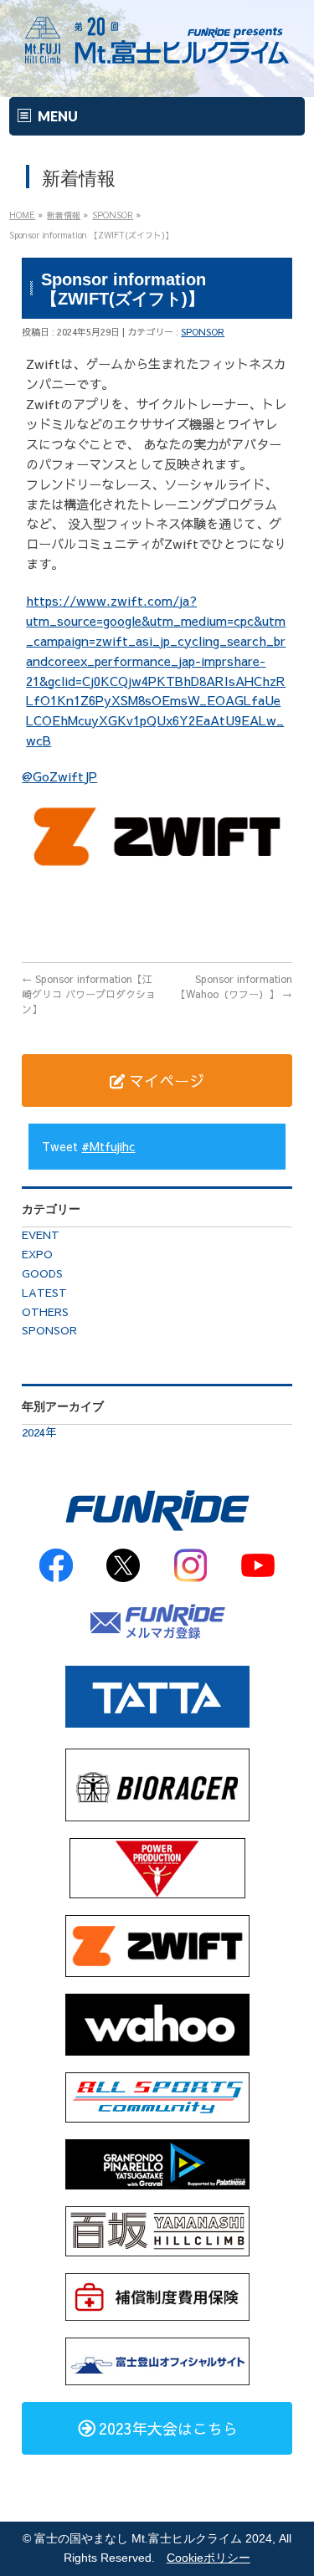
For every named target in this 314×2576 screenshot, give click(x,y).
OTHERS (45, 1312)
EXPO (37, 1254)
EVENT (41, 1235)
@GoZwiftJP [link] (59, 776)
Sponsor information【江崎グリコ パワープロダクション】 (89, 994)
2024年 (39, 1432)
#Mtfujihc (108, 1146)
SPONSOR (203, 332)
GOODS (42, 1273)
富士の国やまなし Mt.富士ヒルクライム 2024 (153, 2539)
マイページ (165, 1081)
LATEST (44, 1293)
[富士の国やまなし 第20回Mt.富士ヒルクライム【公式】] (157, 68)
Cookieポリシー (208, 2558)
